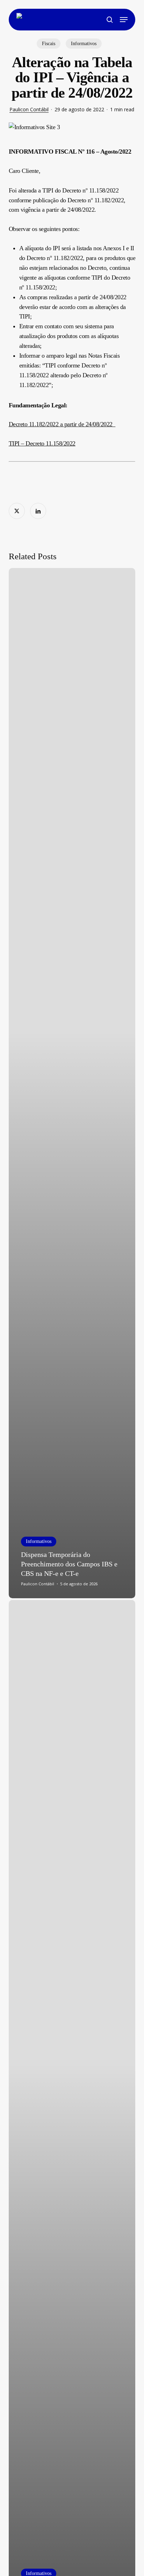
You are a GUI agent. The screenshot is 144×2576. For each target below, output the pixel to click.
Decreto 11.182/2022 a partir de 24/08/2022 (62, 424)
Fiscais (49, 44)
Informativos (84, 44)
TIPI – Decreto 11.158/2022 (42, 443)
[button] (124, 20)
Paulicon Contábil (29, 109)
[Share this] (17, 511)
